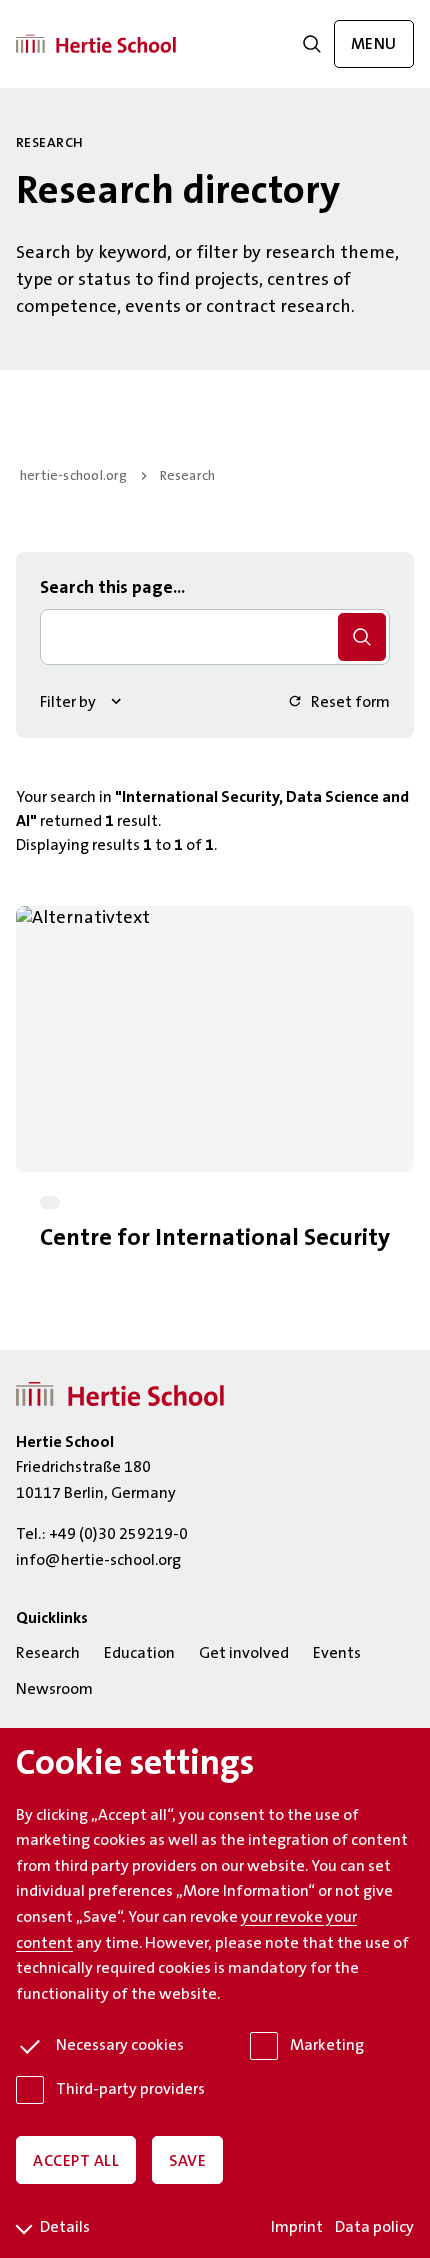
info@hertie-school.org (98, 1561)
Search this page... (112, 589)
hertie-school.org (74, 477)
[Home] (96, 43)
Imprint (297, 2228)
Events (337, 1654)
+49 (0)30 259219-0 (118, 1535)
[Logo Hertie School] (120, 1394)
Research (188, 477)
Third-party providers (130, 2090)
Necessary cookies (120, 2046)
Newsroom (54, 1690)
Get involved (244, 1654)
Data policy (374, 2228)
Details (65, 2228)
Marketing (327, 2046)
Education (139, 1654)
